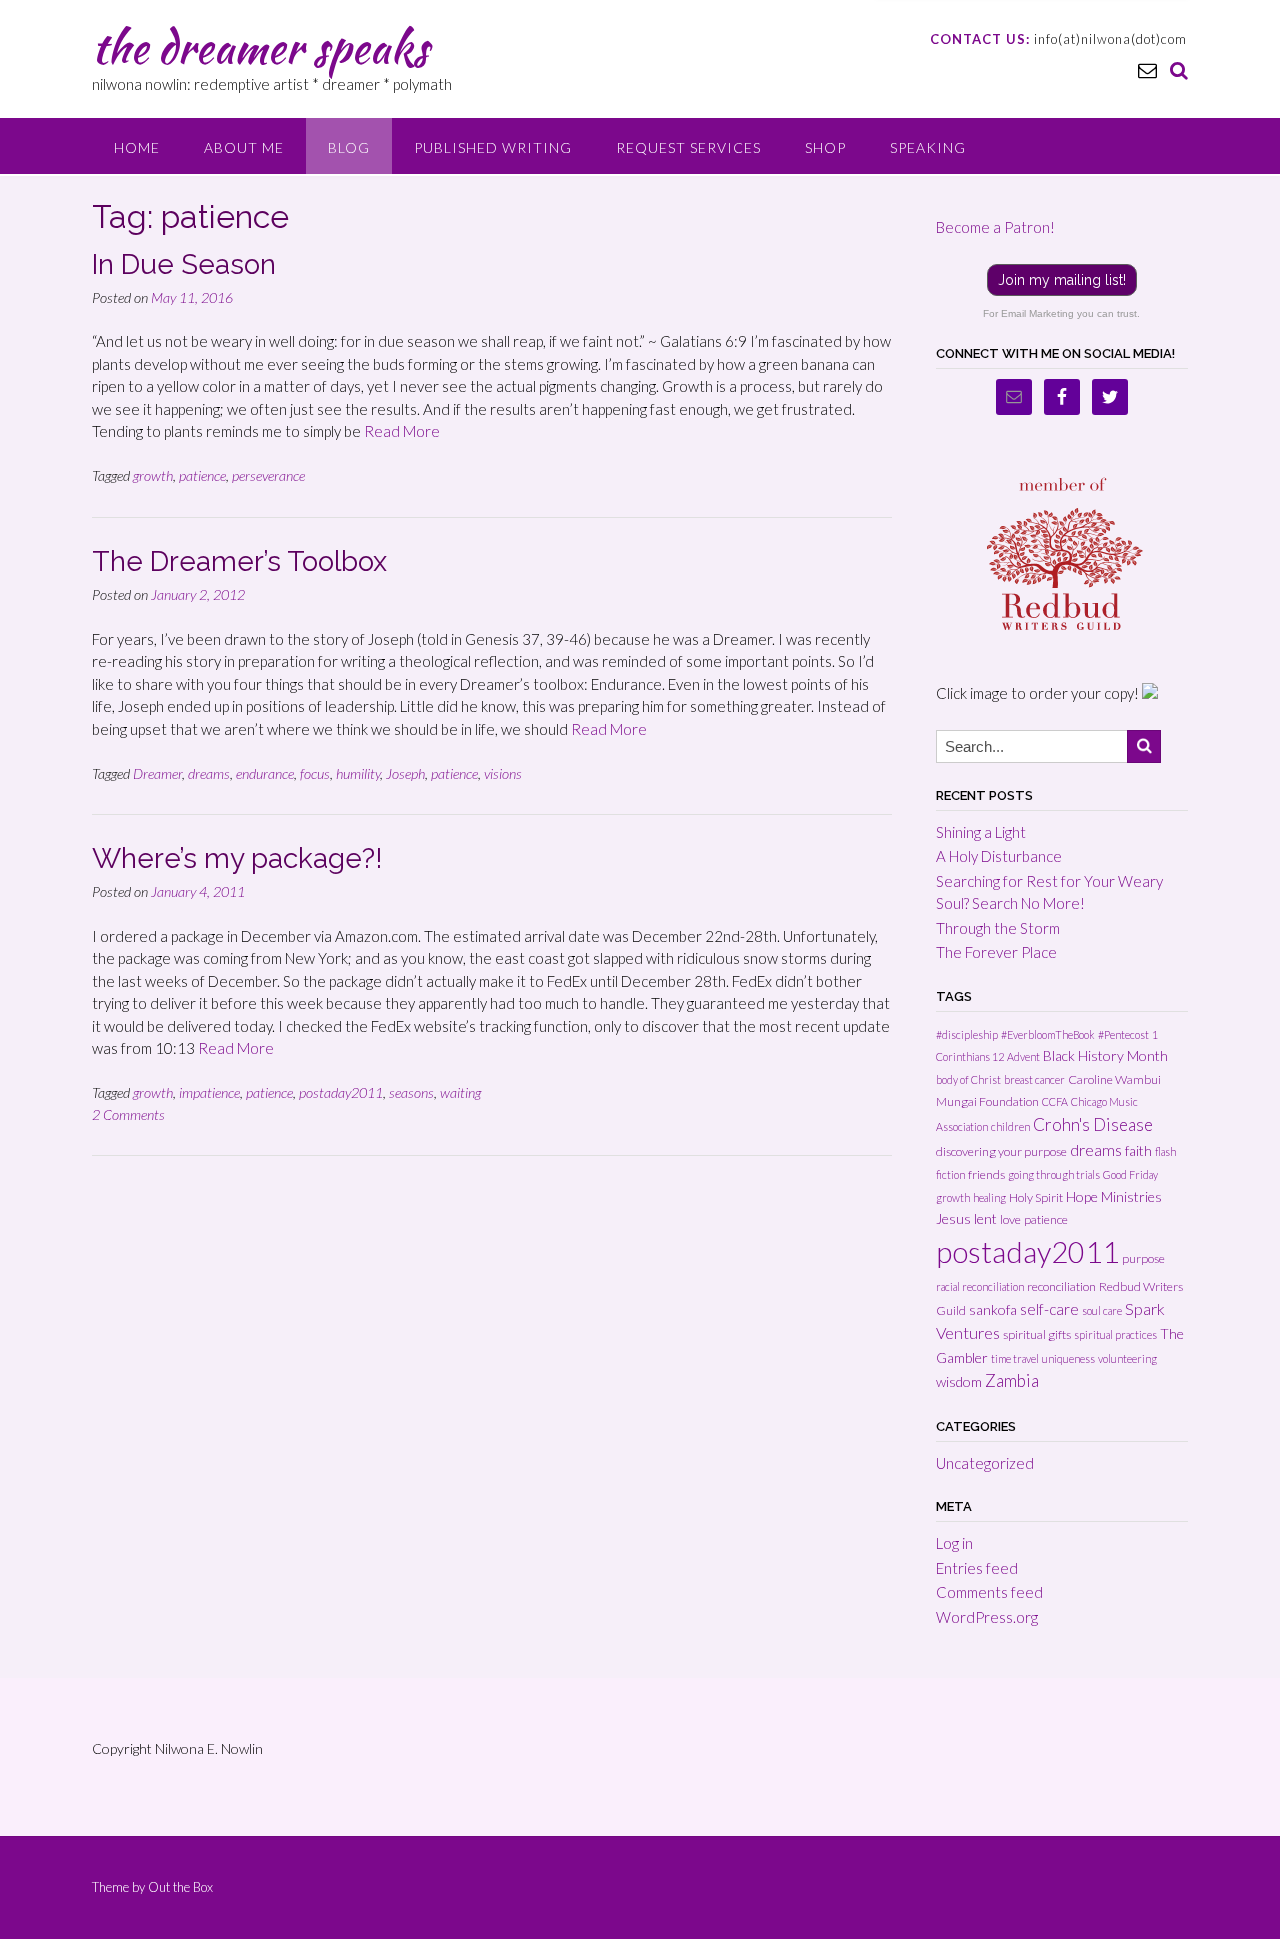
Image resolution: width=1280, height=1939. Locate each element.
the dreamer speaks (260, 47)
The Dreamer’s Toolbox (239, 561)
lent (985, 1218)
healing (989, 1197)
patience (202, 475)
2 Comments (128, 1114)
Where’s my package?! (237, 858)
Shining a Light (981, 832)
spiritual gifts (1037, 1334)
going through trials (1054, 1174)
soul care (1102, 1310)
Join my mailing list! (1062, 280)
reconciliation (1061, 1286)
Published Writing (493, 147)
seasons (411, 1092)
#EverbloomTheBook (1048, 1034)
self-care (1049, 1309)
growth (153, 475)
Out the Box (180, 1887)
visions (503, 773)
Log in (954, 1543)
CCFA (1055, 1101)
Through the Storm (998, 928)
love (1010, 1219)
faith (1138, 1150)
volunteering (1127, 1358)
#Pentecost (1123, 1034)
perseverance (268, 475)
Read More (402, 431)
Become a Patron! (995, 227)
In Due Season (184, 264)
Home (137, 147)
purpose (1143, 1258)
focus (315, 773)
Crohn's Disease (1093, 1124)
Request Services (688, 147)
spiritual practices (1115, 1334)
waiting (460, 1092)
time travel (1015, 1358)
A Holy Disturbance (999, 856)
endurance (265, 773)
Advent (1023, 1056)
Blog (349, 147)
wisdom (959, 1381)
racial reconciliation (980, 1286)
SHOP (825, 147)
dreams (209, 773)
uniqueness (1068, 1358)
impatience (209, 1092)
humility (358, 773)
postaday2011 (341, 1092)
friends (986, 1174)
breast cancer (1034, 1079)
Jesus (953, 1218)
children (1010, 1126)
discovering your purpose (1001, 1151)
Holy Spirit (1036, 1197)
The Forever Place (996, 952)
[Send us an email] (1147, 69)
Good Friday (1130, 1174)
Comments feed (989, 1592)
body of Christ (968, 1079)
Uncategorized (985, 1463)
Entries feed (977, 1568)
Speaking (928, 147)
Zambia (1012, 1380)
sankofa (993, 1309)
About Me (244, 147)
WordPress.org (987, 1617)
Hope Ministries (1114, 1196)
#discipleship (967, 1034)
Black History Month (1105, 1055)
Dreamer (157, 773)
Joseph (405, 773)
